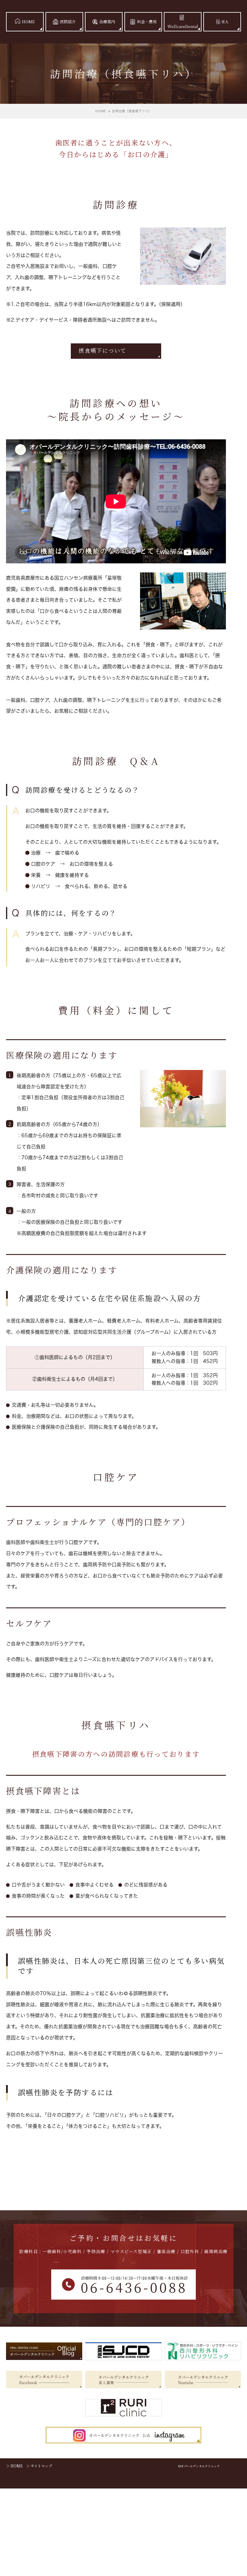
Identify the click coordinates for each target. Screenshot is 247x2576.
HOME (28, 22)
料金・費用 (147, 22)
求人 (225, 22)
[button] (116, 351)
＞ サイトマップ (39, 2466)
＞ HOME (14, 2466)
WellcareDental (183, 26)
